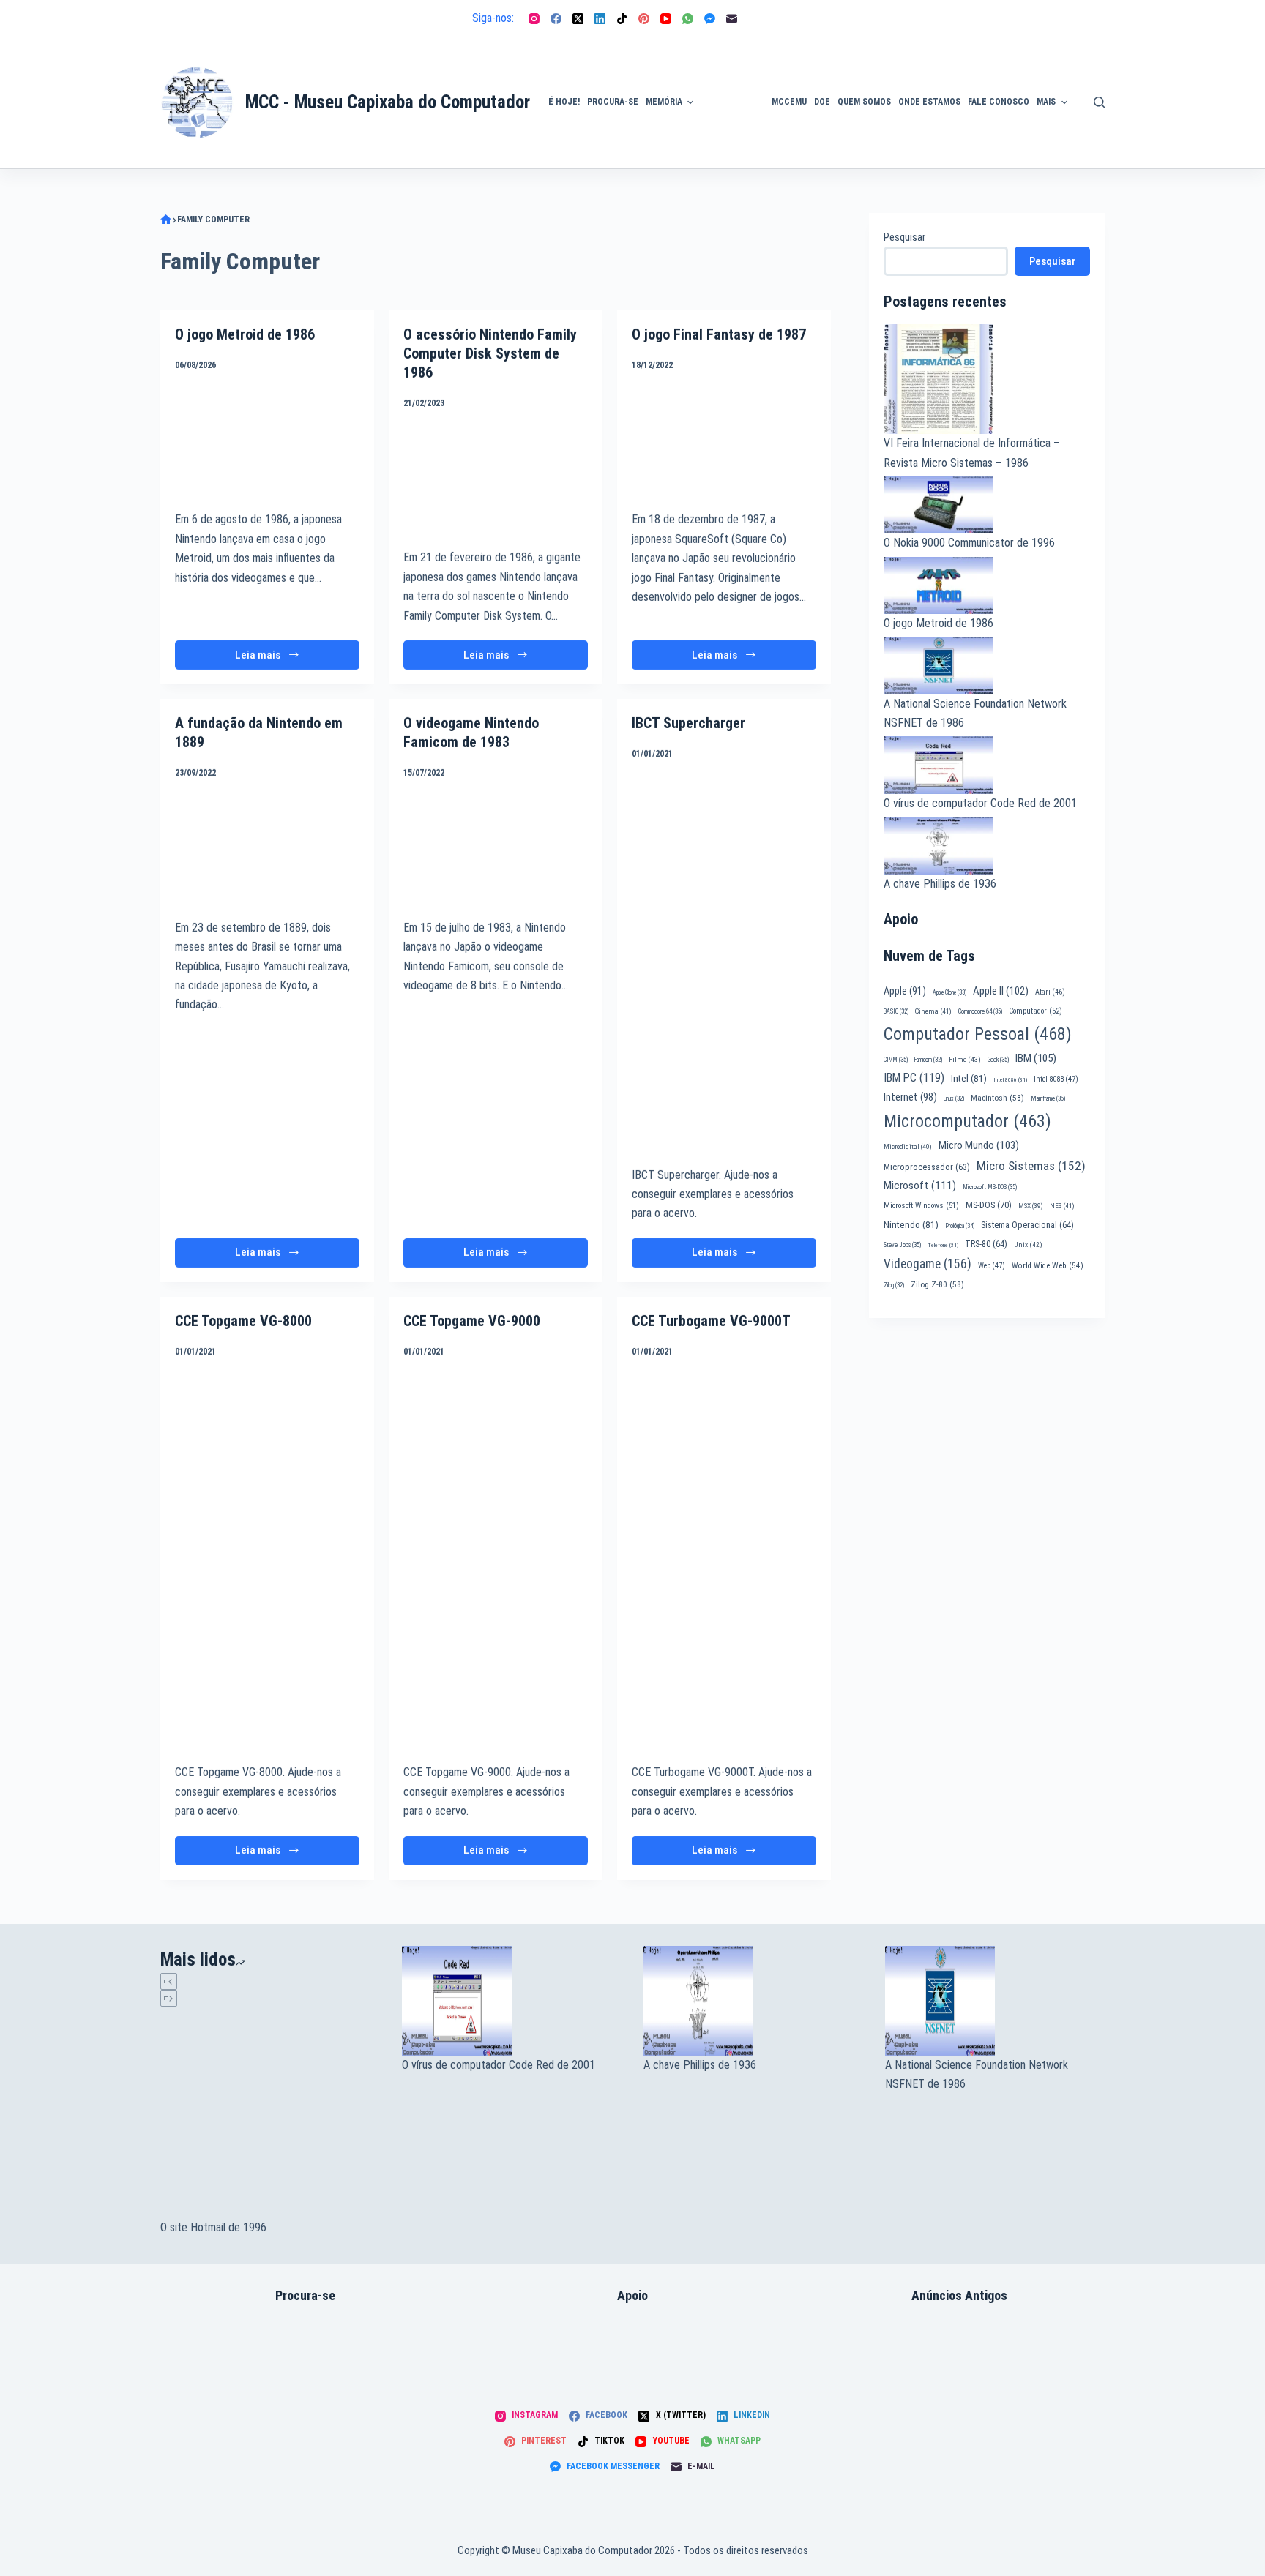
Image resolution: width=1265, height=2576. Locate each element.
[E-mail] (732, 19)
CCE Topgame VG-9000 (472, 1321)
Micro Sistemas (1031, 1166)
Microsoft (920, 1186)
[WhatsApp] (688, 19)
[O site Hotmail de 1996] (270, 1895)
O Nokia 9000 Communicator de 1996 (969, 543)
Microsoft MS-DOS (990, 1187)
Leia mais (269, 659)
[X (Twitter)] (578, 19)
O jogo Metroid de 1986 (245, 334)
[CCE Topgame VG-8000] (267, 1426)
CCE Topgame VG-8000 (243, 1321)
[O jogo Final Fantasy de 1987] (724, 439)
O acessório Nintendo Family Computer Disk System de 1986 (490, 353)
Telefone (943, 1245)
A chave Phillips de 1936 (940, 884)
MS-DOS (989, 1205)
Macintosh (997, 1098)
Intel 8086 (1010, 1080)
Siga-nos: (493, 18)
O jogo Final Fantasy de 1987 (719, 334)
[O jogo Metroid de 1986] (267, 439)
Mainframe (1048, 1098)
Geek (998, 1060)
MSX (1031, 1206)
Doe (822, 102)
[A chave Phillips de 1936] (753, 1732)
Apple (905, 991)
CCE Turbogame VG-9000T (711, 1321)
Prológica (960, 1226)
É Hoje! (564, 102)
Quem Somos (864, 102)
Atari (1050, 992)
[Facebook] (556, 19)
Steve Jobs (902, 1245)
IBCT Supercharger (689, 723)
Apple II (1001, 991)
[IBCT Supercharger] (724, 962)
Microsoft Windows (921, 1206)
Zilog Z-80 (937, 1284)
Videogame (928, 1264)
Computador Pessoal (978, 1034)
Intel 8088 (1056, 1079)
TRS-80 (986, 1244)
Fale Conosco (999, 102)
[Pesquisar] (1099, 102)
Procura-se (613, 102)
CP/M (896, 1060)
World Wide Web (1048, 1266)
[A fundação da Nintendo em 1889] (267, 848)
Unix (1028, 1244)
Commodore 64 (980, 1011)
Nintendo (911, 1224)
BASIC (896, 1011)
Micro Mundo (979, 1145)
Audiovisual (733, 151)
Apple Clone (949, 992)
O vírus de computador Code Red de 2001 (980, 803)
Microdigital (908, 1146)
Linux (954, 1098)
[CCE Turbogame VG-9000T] (724, 1426)
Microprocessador (927, 1167)
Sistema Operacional (1027, 1225)
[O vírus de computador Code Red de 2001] (512, 1732)
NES (1062, 1206)
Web (992, 1266)
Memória (664, 102)
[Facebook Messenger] (710, 19)
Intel (969, 1078)
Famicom (928, 1060)
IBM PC (914, 1078)
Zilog (894, 1285)
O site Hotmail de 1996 (213, 1959)
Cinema (933, 1011)
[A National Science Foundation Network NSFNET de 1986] (995, 1732)
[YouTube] (666, 19)
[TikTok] (622, 19)
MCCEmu (789, 102)
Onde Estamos (929, 102)
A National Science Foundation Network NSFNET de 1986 (977, 1806)
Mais (1046, 102)
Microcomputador (967, 1121)
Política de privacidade (1106, 85)
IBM (1036, 1058)
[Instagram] (534, 19)
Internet (910, 1097)
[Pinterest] (644, 19)
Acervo (1098, 127)
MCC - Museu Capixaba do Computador (388, 102)
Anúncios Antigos (729, 61)
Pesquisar (904, 237)
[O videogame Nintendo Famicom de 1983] (496, 848)
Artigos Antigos (726, 110)
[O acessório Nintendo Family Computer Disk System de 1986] (496, 478)
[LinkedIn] (600, 19)
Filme (965, 1059)
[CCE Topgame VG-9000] (496, 1426)
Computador (1035, 1011)
